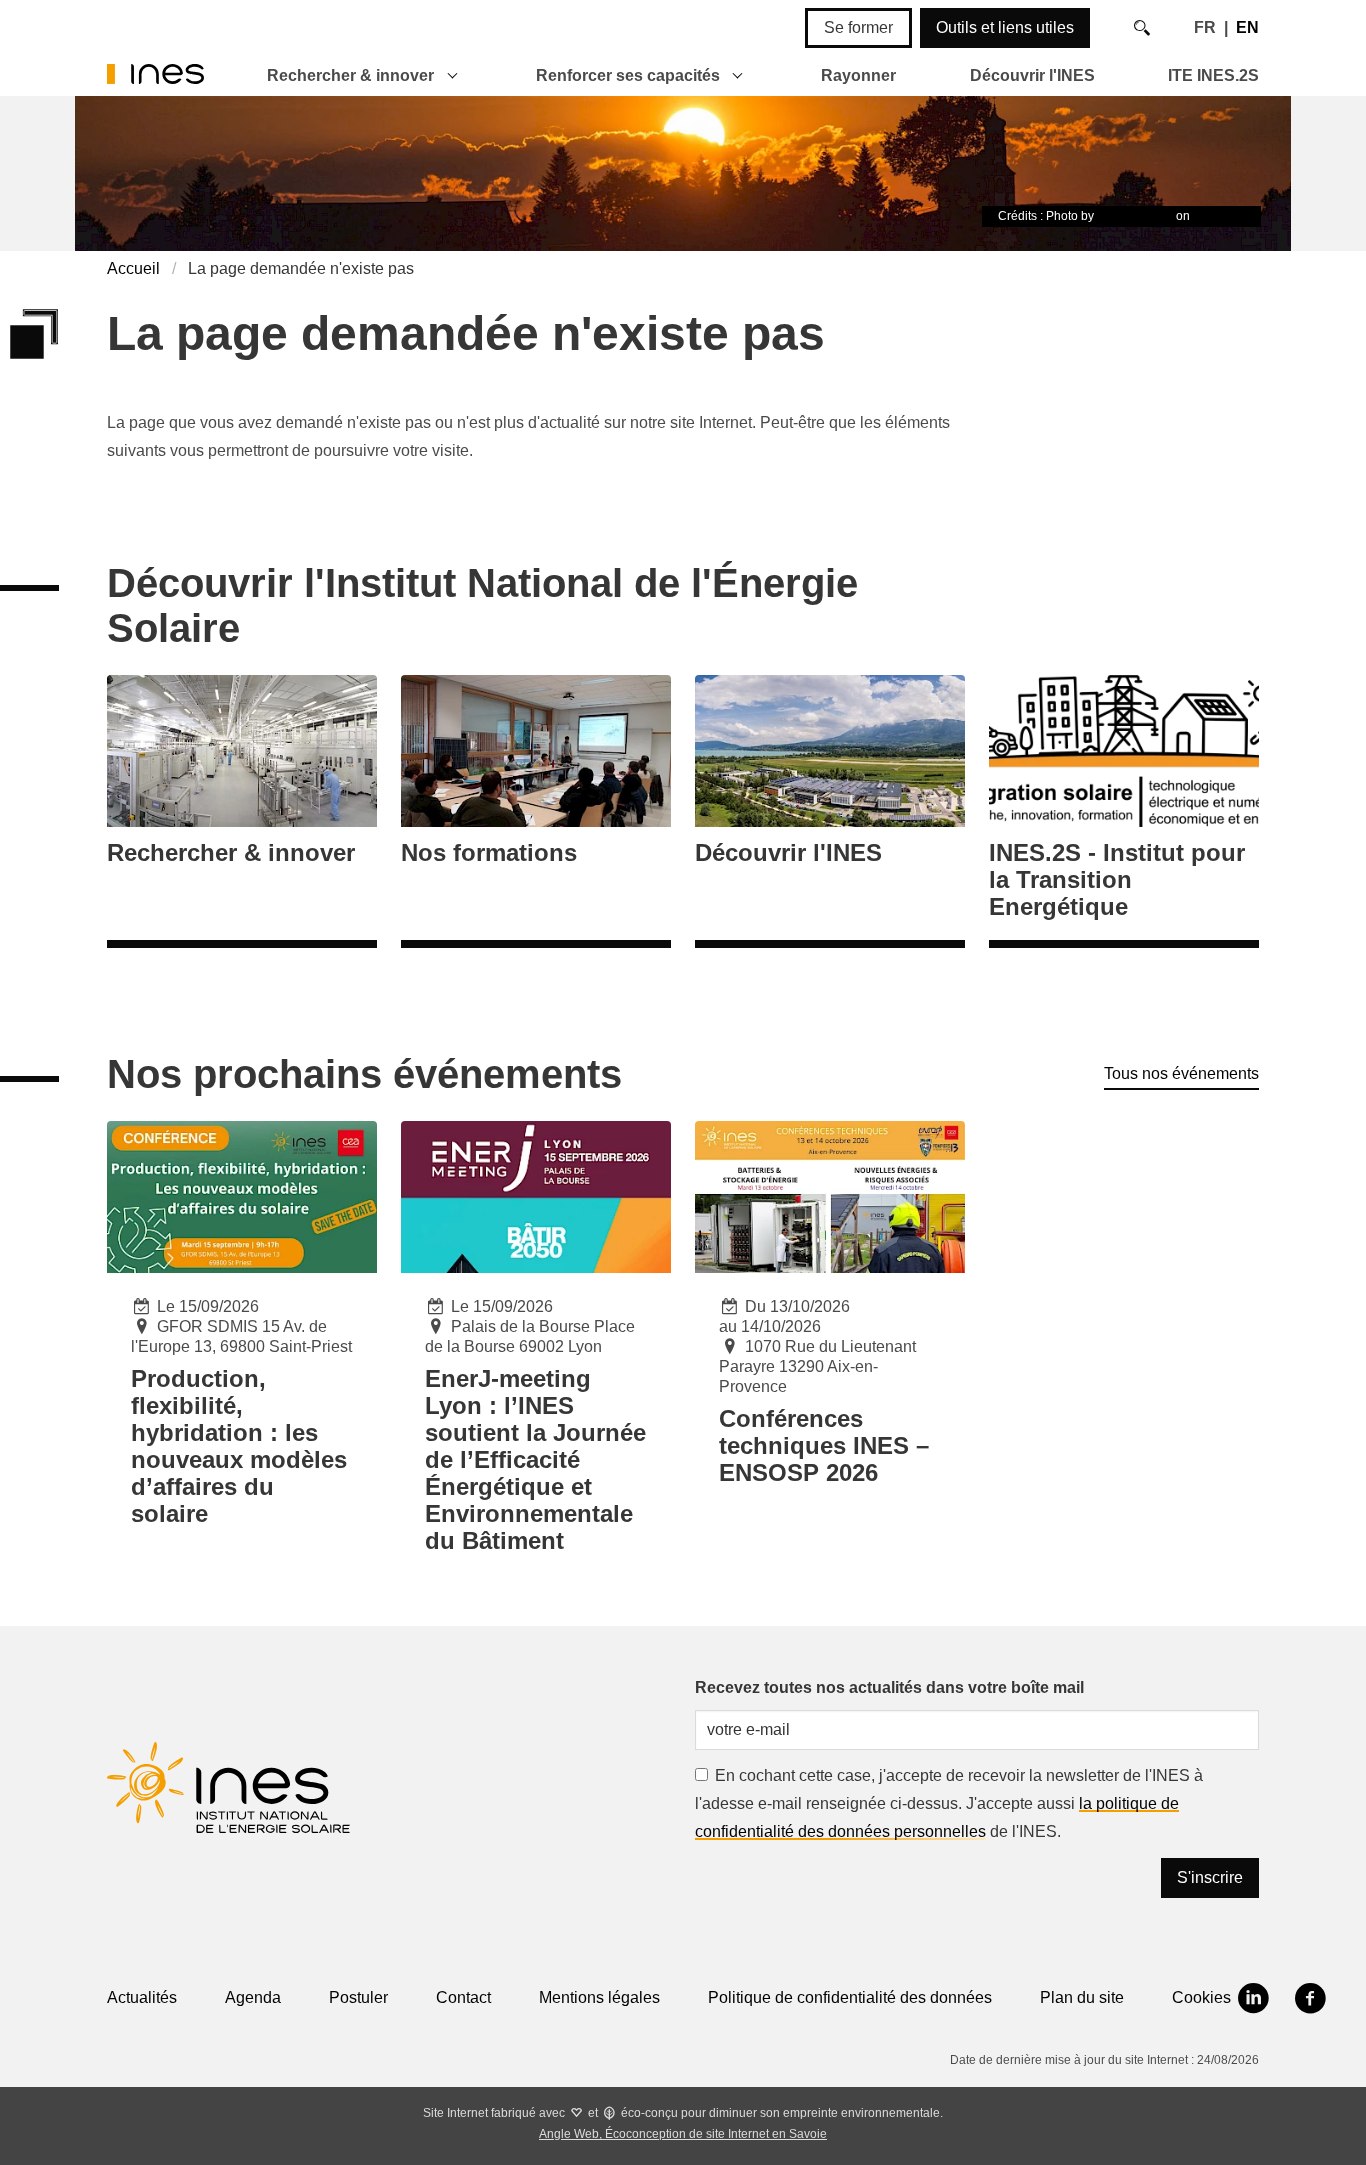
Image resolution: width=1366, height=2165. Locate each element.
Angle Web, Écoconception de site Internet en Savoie (683, 2134)
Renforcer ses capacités (628, 75)
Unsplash (1219, 216)
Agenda (253, 1997)
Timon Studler (1135, 216)
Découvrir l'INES (1032, 75)
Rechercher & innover (350, 75)
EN (1247, 27)
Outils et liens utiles (1005, 27)
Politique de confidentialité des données (850, 1997)
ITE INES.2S (1213, 75)
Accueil (133, 268)
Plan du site (1082, 1997)
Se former (858, 27)
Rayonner (858, 75)
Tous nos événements (1181, 1073)
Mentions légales (599, 1997)
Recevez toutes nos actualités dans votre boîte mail (889, 1687)
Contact (463, 1997)
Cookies (1201, 1997)
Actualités (142, 1997)
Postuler (358, 1997)
